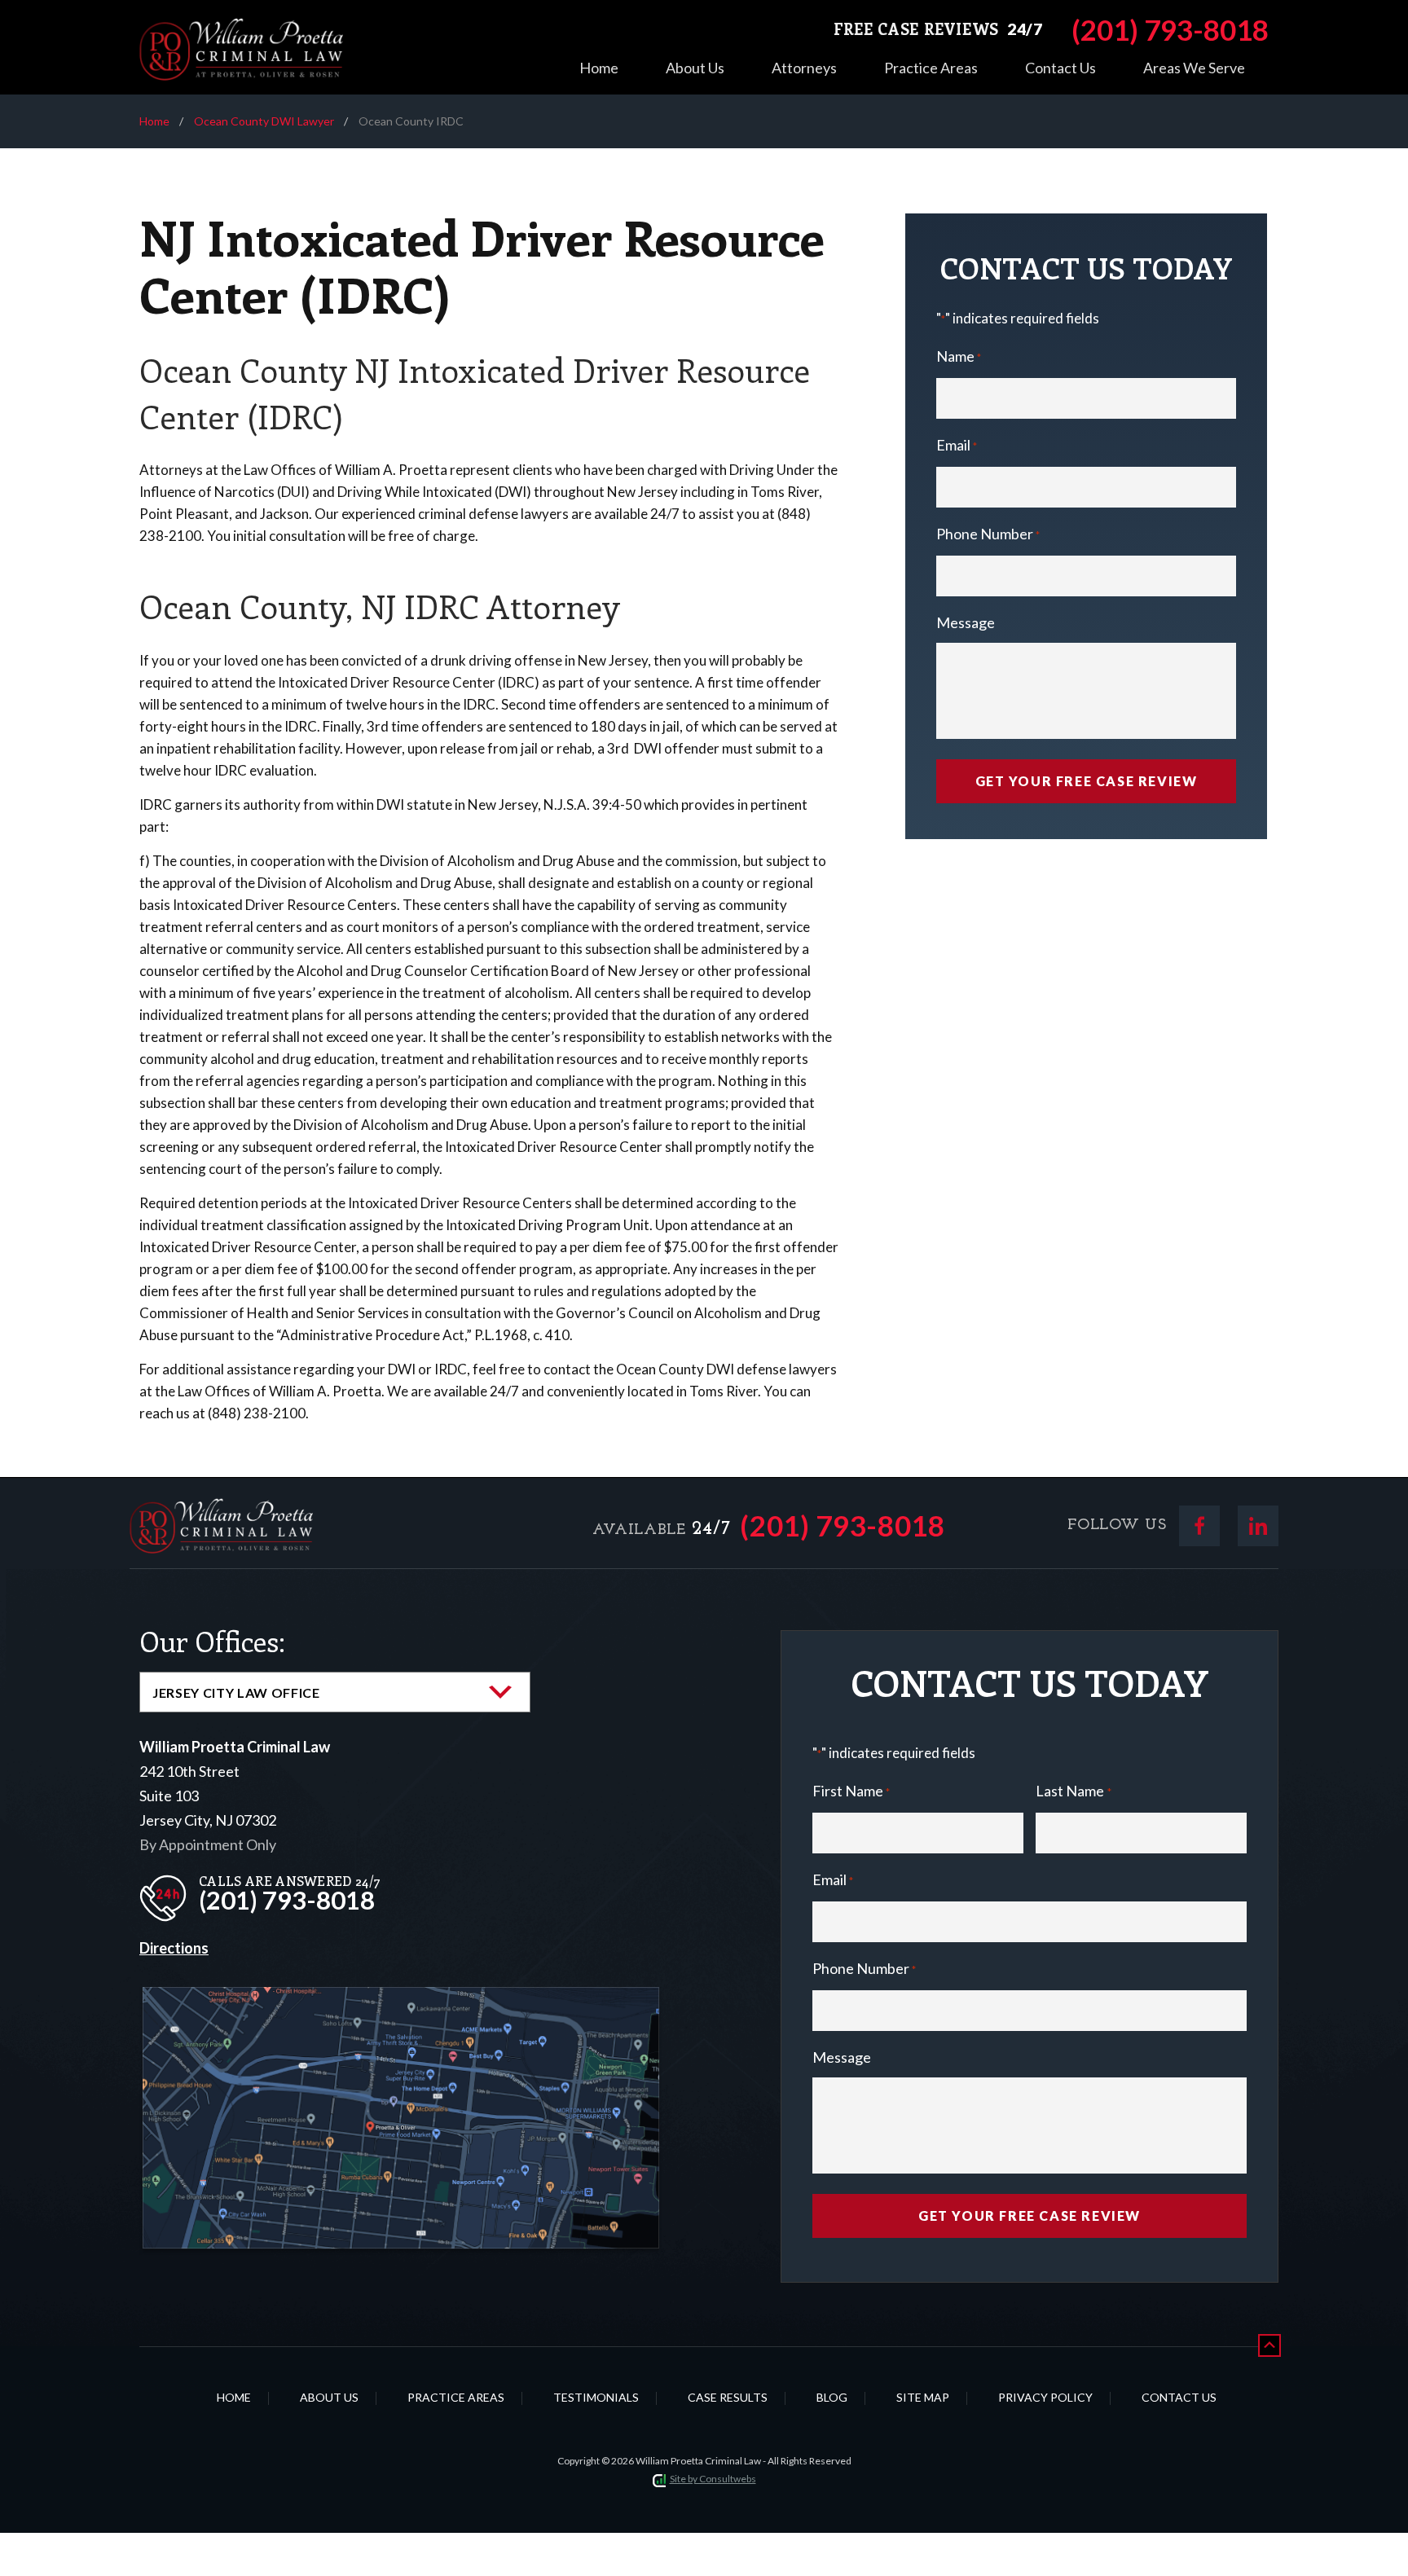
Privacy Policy (1045, 2397)
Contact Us (1060, 68)
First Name (851, 1791)
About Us (695, 68)
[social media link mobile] (1199, 1526)
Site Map (923, 2397)
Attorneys (804, 68)
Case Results (728, 2397)
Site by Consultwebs (713, 2479)
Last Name (1073, 1791)
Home (599, 68)
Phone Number (988, 534)
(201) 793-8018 (843, 1525)
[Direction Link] (401, 2000)
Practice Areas (931, 68)
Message (966, 622)
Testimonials (596, 2397)
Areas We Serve (1194, 68)
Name (959, 356)
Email (957, 445)
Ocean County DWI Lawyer (264, 121)
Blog (832, 2397)
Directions (174, 1948)
